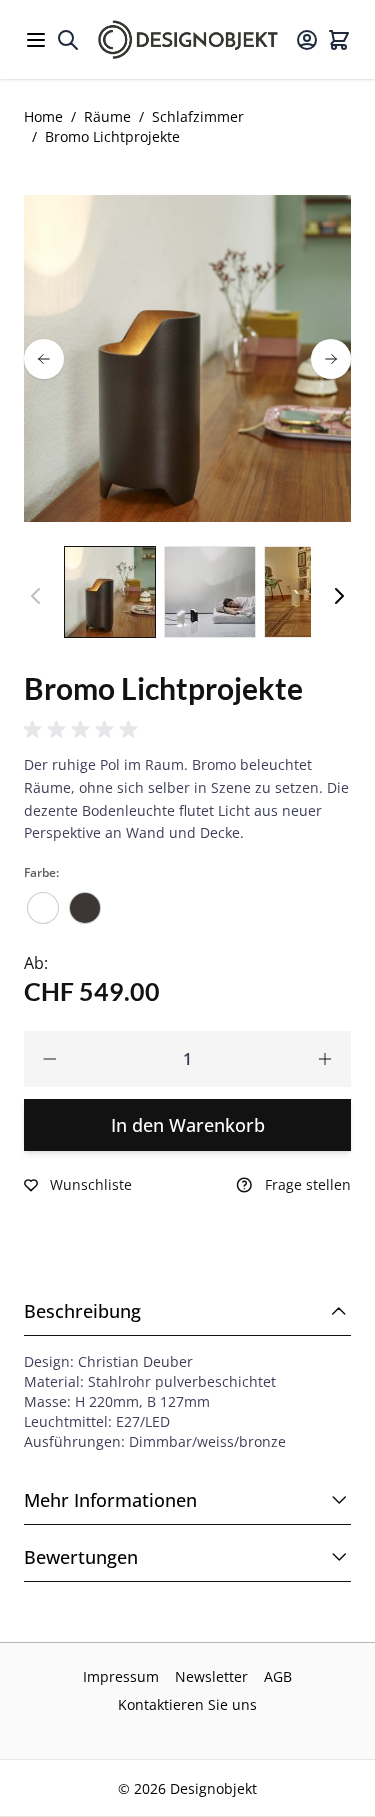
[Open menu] (36, 40)
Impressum (121, 1676)
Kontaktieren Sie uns (187, 1704)
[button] (84, 730)
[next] (331, 359)
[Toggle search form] (68, 40)
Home (43, 116)
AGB (278, 1676)
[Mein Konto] (307, 40)
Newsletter (211, 1676)
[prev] (44, 359)
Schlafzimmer (198, 116)
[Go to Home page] (188, 39)
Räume (107, 116)
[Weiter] (339, 596)
